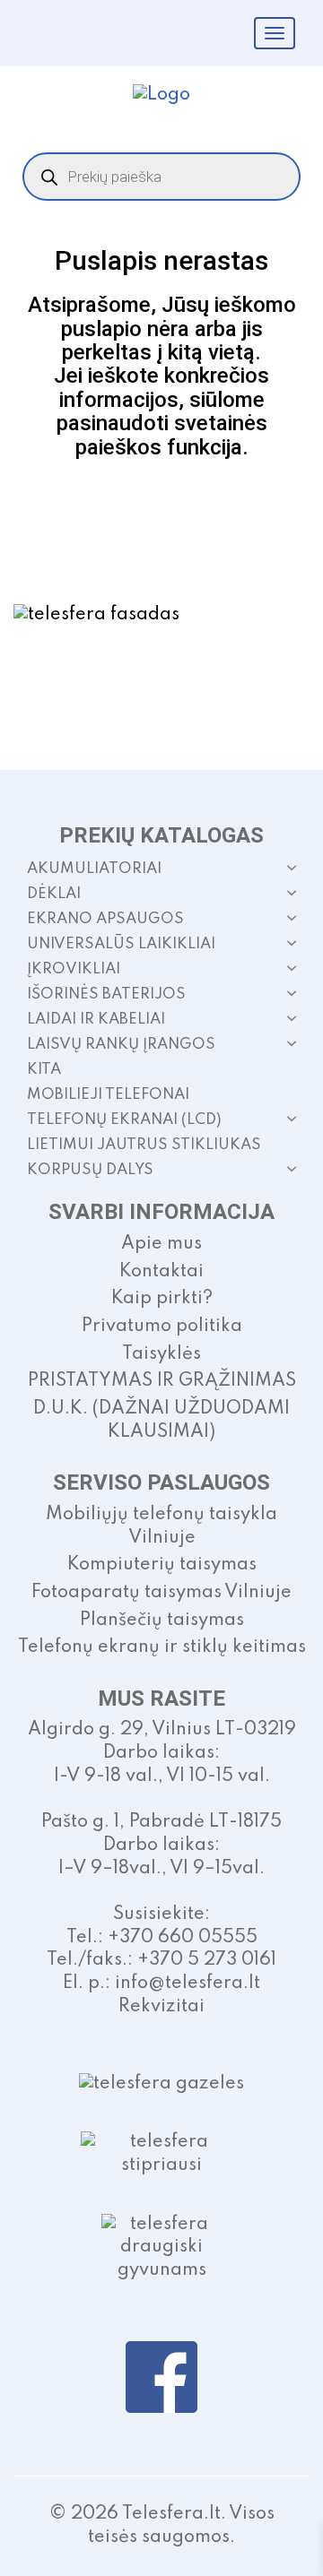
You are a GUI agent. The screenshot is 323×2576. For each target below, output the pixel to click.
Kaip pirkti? (162, 1299)
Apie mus (161, 1244)
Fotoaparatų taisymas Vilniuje (161, 1593)
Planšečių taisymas (162, 1621)
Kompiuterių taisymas (162, 1565)
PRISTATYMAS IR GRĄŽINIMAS (162, 1381)
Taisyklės (161, 1354)
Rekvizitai (161, 2007)
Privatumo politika (162, 1327)
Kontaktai (161, 1272)
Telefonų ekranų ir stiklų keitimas (162, 1647)
